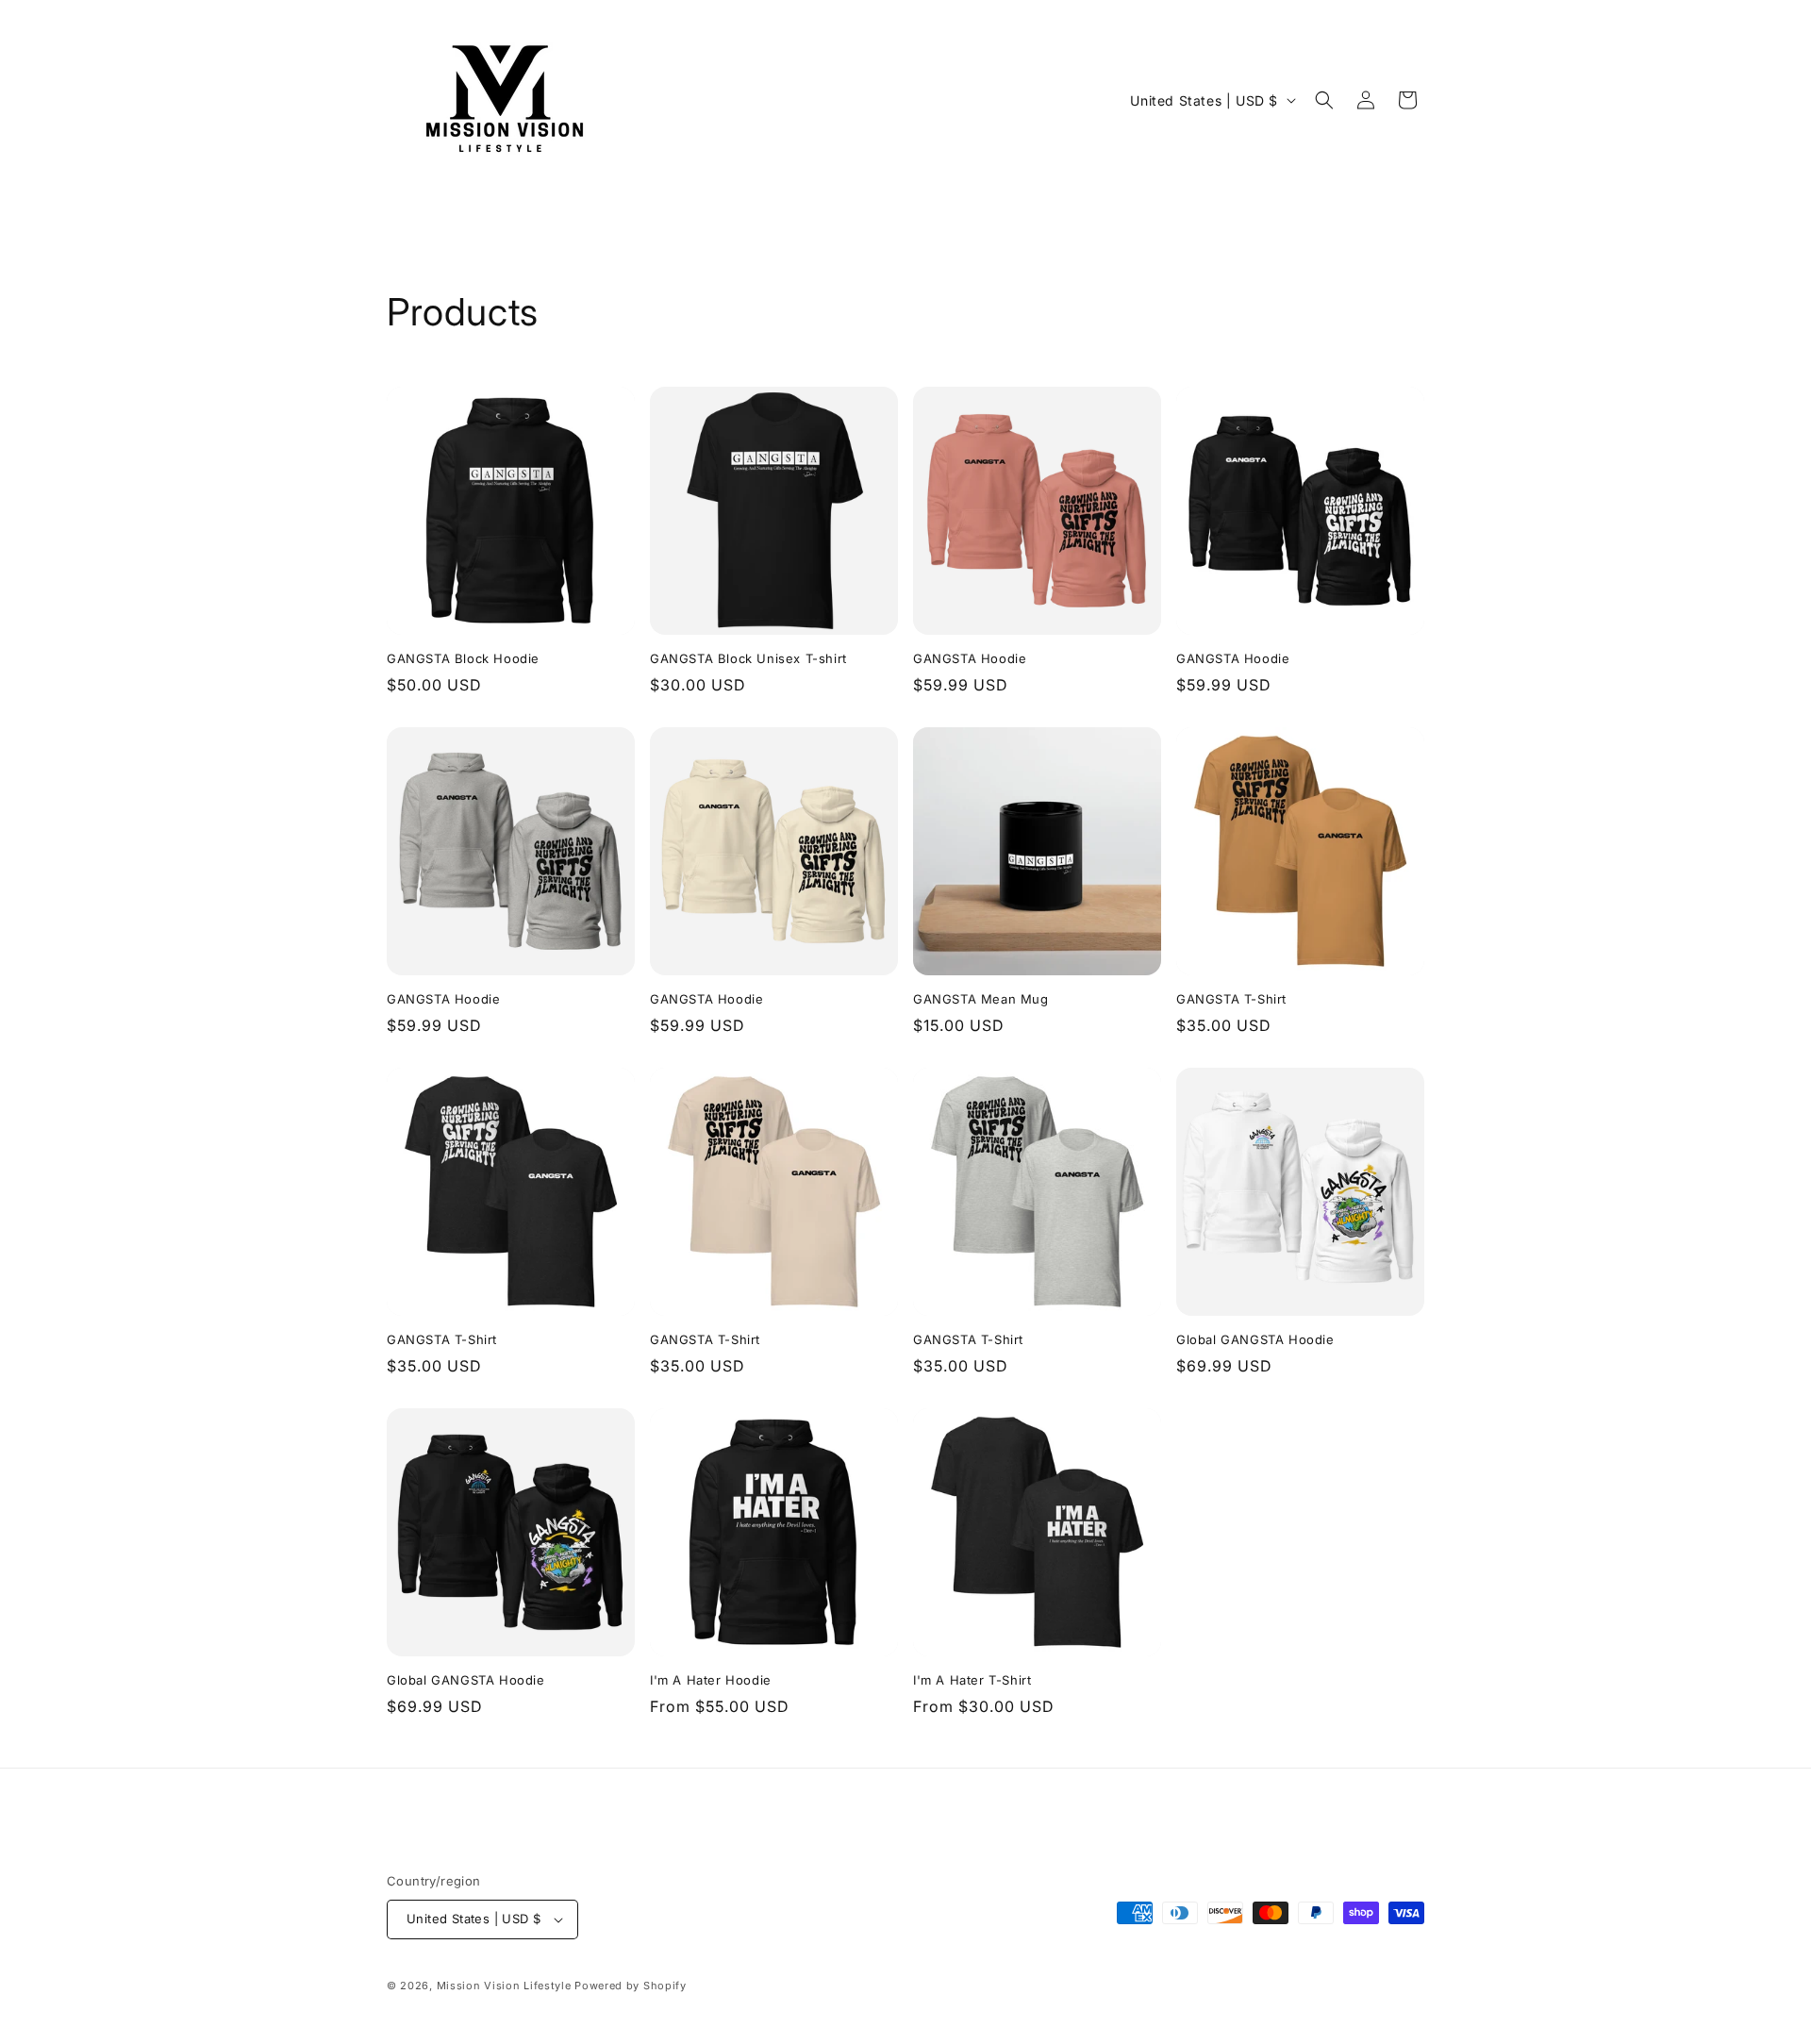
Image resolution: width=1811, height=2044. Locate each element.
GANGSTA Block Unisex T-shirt (748, 658)
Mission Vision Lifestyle (504, 1986)
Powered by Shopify (631, 1986)
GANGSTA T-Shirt (1231, 999)
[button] (1324, 100)
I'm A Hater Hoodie (711, 1680)
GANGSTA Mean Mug (981, 999)
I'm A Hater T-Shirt (972, 1680)
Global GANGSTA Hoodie (1255, 1339)
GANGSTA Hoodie (970, 658)
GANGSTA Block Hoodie (463, 658)
